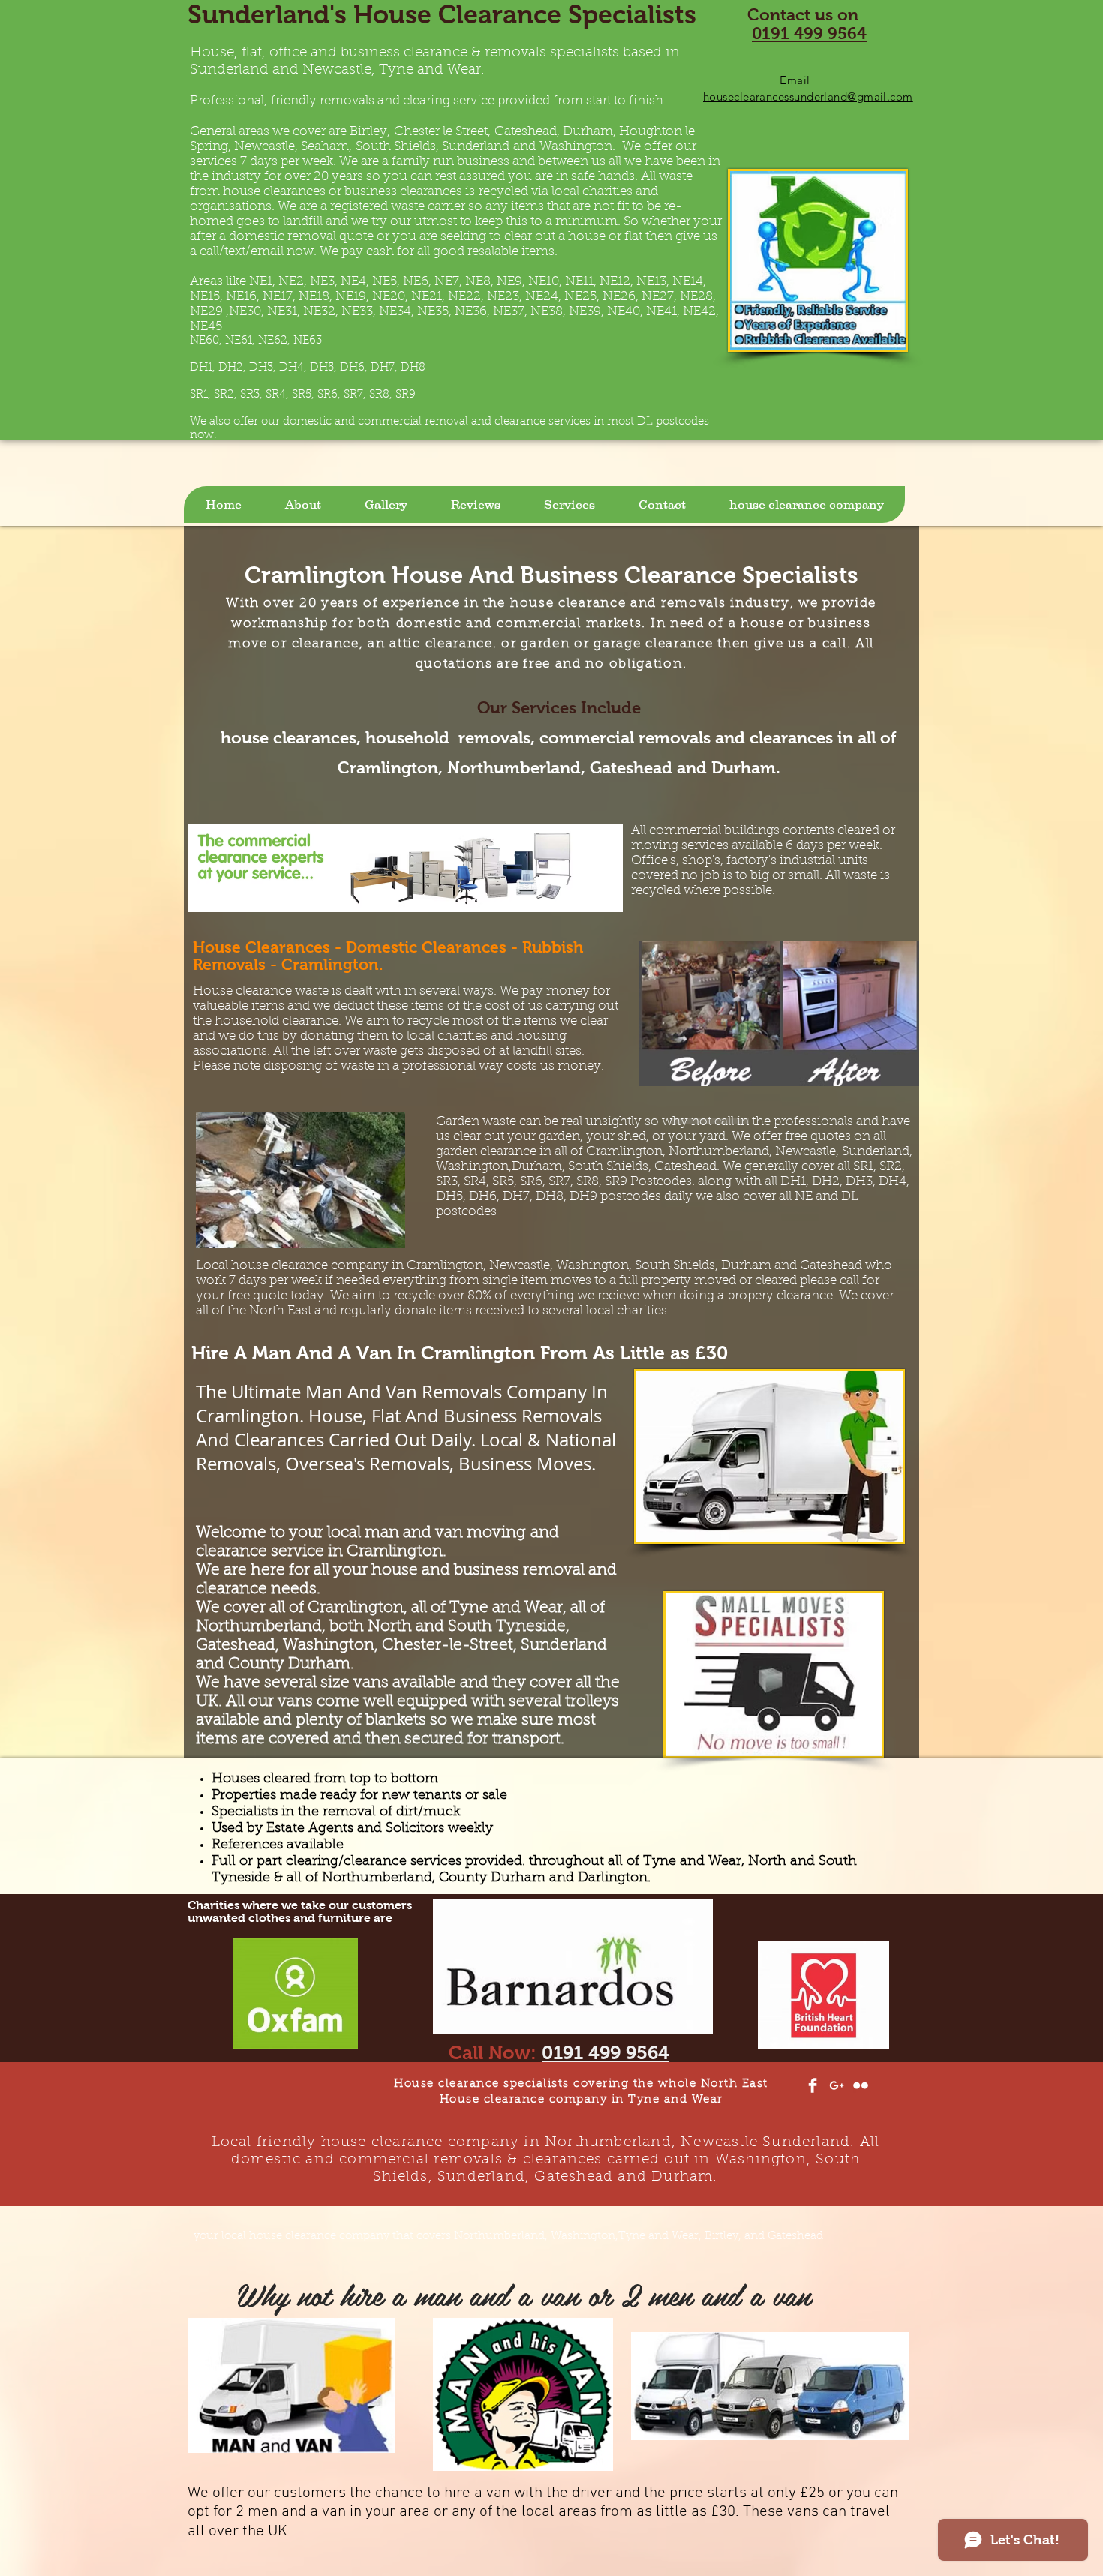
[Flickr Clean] (861, 2085)
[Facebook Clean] (813, 2085)
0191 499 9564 (809, 33)
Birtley (368, 132)
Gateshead (526, 132)
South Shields (396, 147)
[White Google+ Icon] (837, 2085)
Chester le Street (441, 132)
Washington (576, 147)
